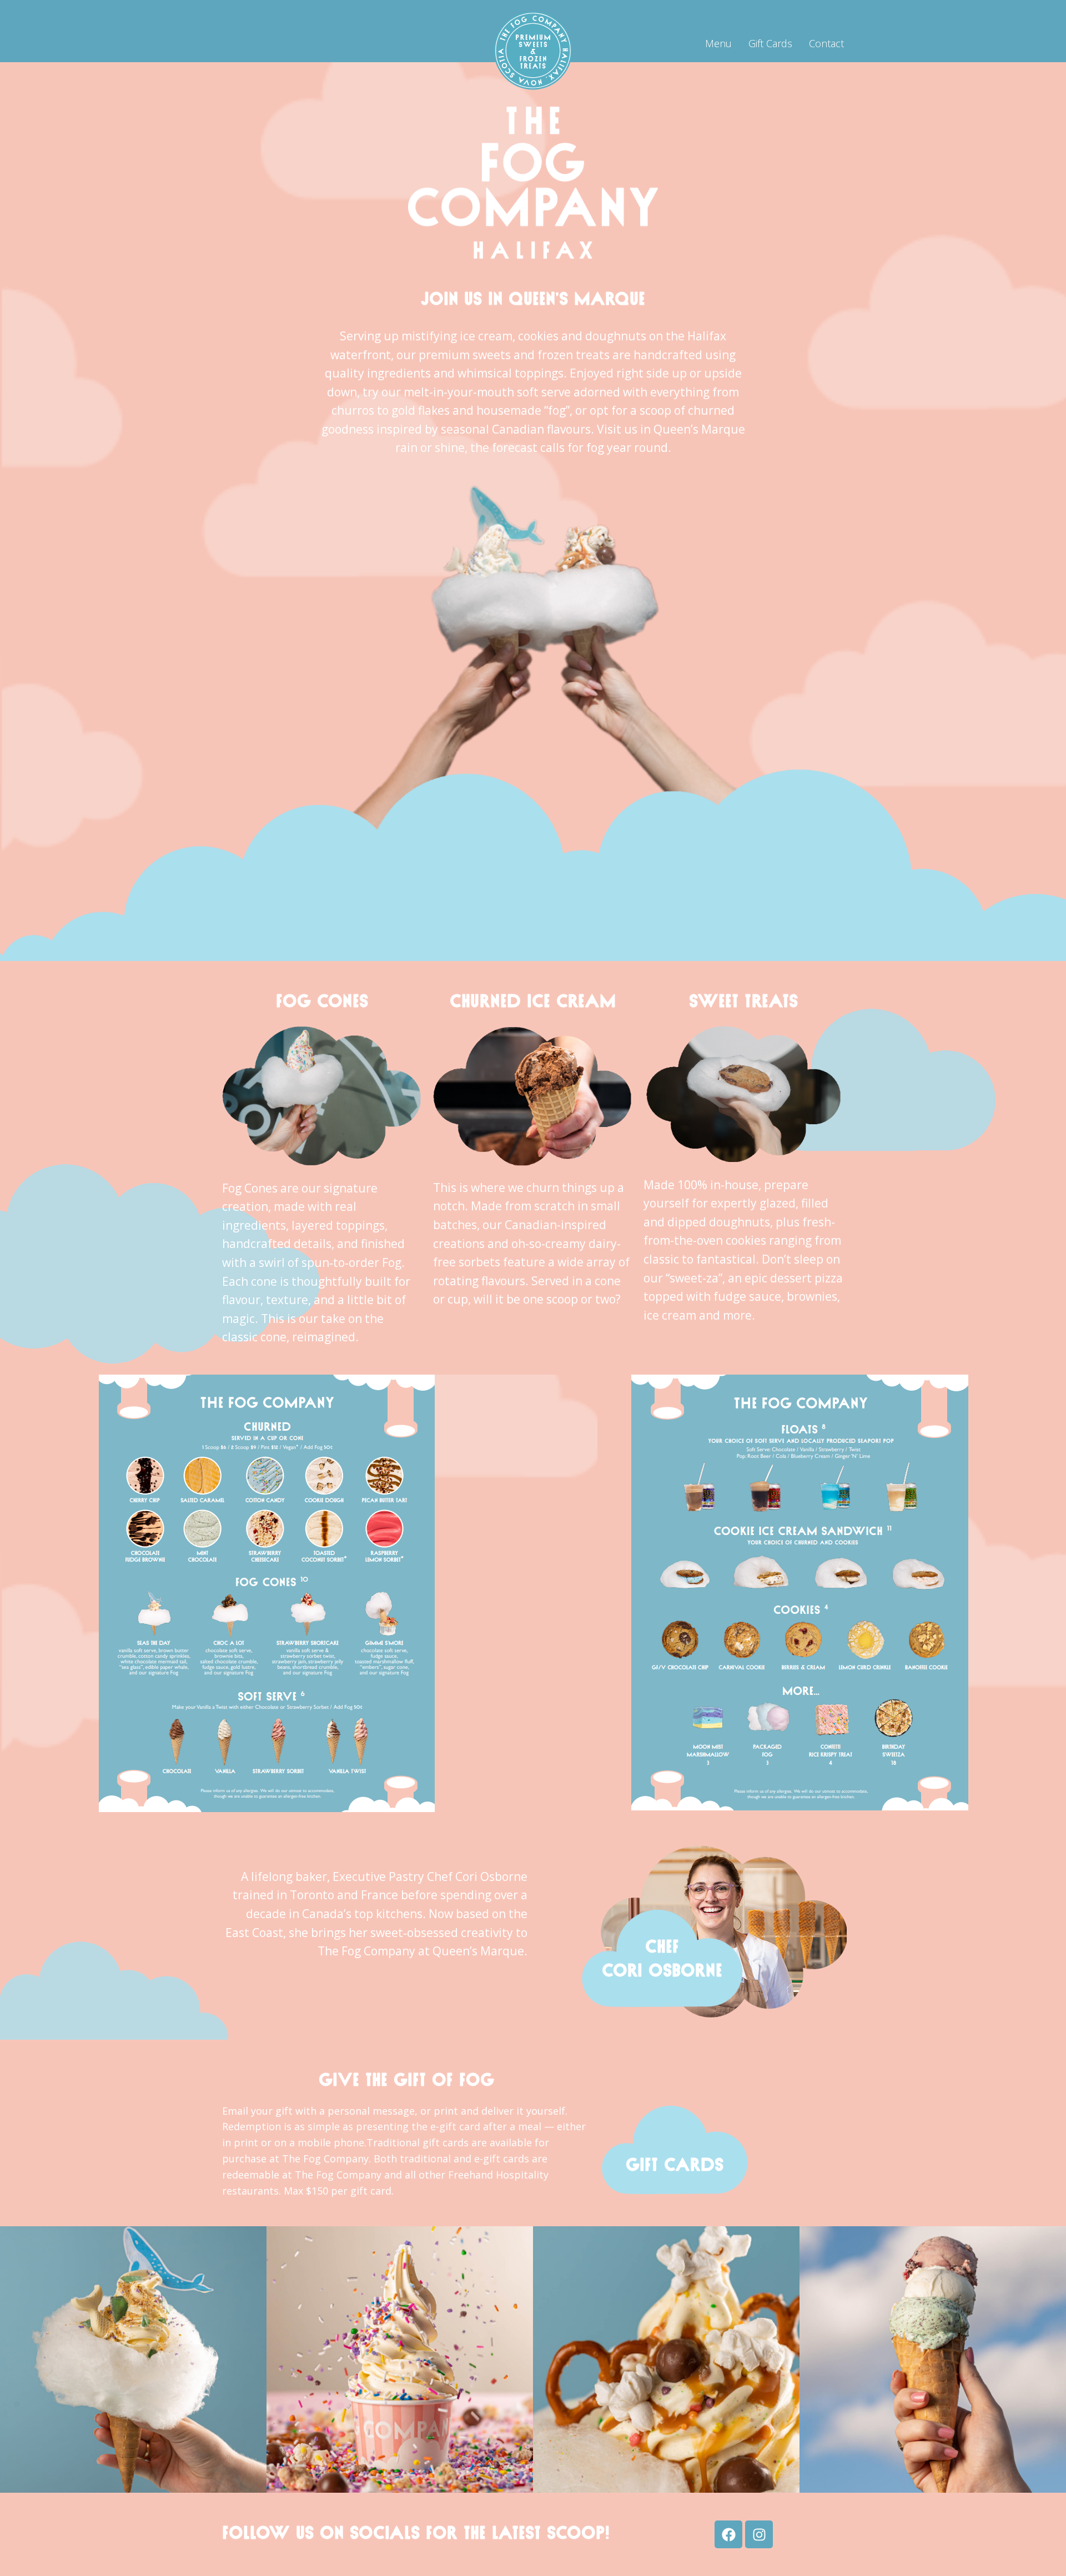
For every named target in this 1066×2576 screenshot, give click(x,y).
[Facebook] (728, 2534)
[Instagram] (759, 2534)
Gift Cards (770, 43)
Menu (718, 43)
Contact (826, 43)
